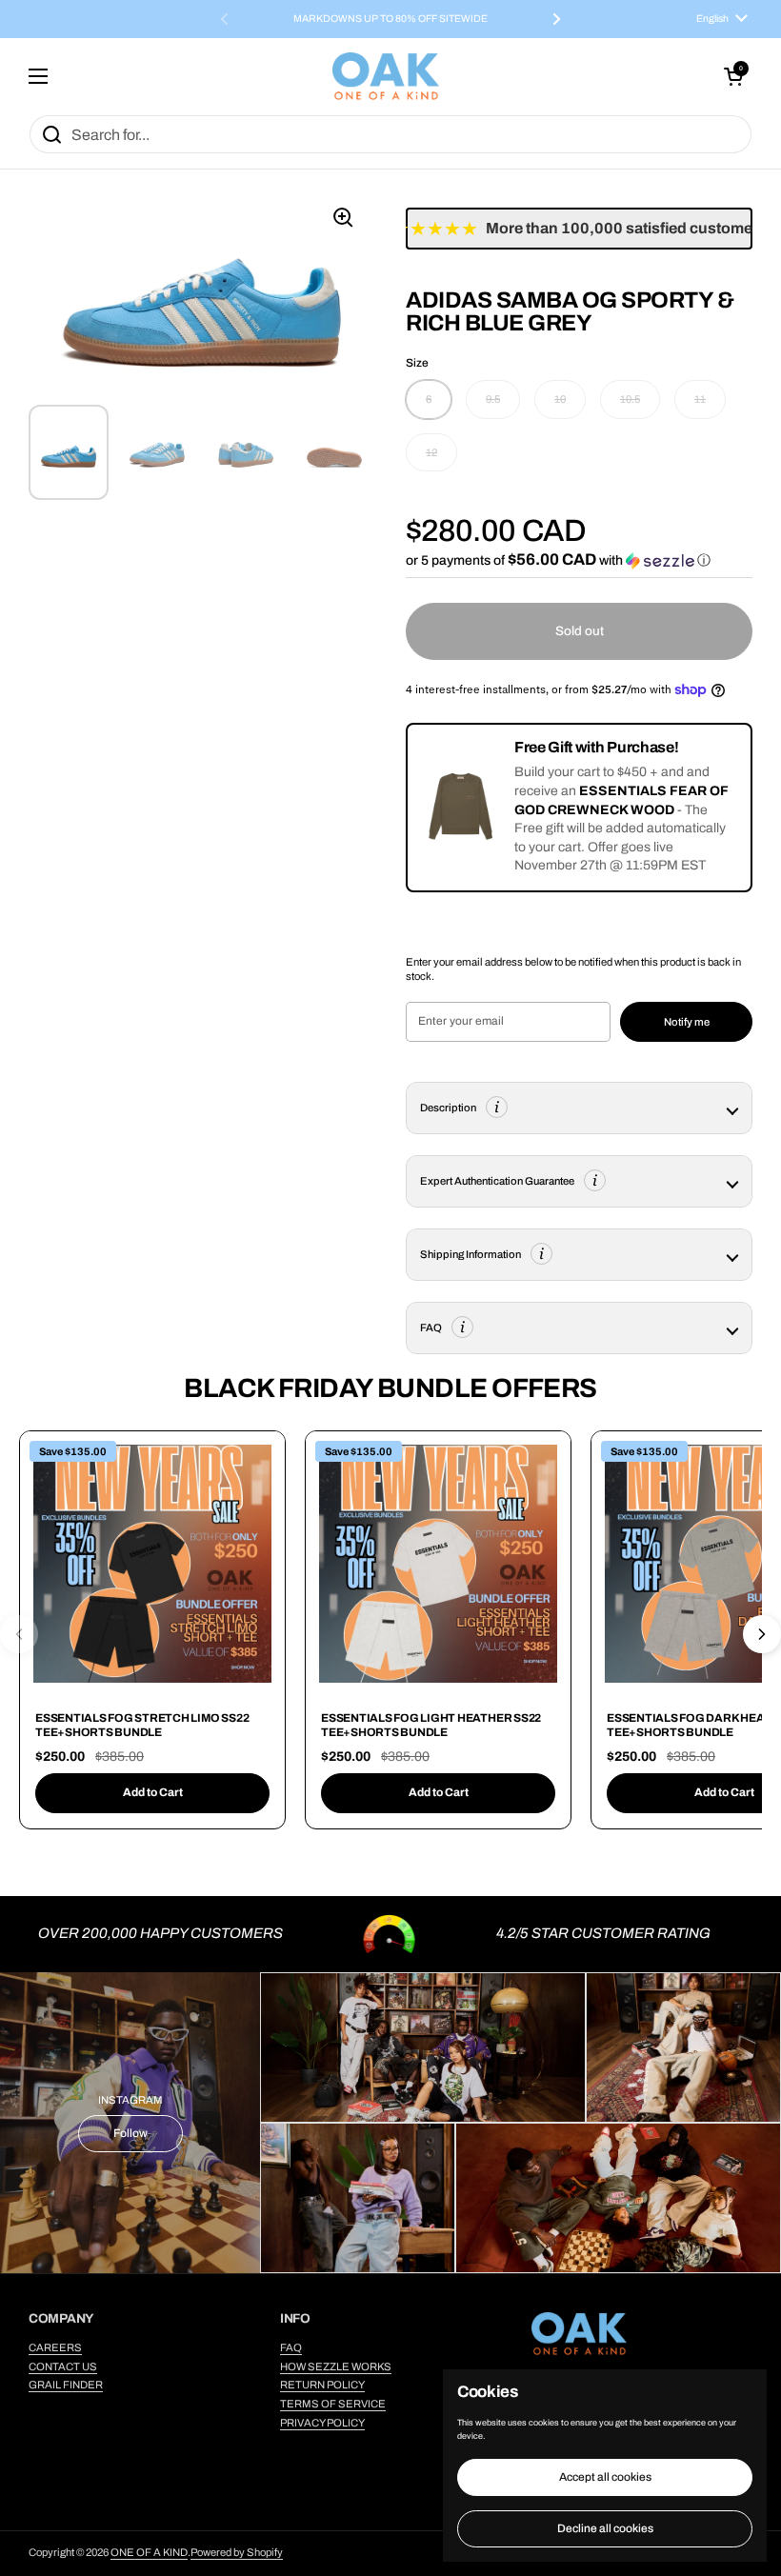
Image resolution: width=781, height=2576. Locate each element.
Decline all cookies (605, 2528)
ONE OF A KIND (149, 2552)
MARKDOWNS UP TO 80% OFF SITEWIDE (390, 19)
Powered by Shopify (237, 2552)
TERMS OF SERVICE (333, 2404)
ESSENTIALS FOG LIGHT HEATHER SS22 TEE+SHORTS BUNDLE (431, 1726)
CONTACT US (63, 2366)
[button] (733, 76)
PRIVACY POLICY (322, 2423)
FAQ (291, 2347)
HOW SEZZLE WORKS (336, 2366)
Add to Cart (153, 1792)
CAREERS (55, 2347)
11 (700, 399)
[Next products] (762, 1634)
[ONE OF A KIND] (386, 76)
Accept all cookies (605, 2477)
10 (560, 399)
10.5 (630, 399)
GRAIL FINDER (66, 2385)
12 (431, 452)
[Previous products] (19, 1634)
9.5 (493, 399)
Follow (130, 2133)
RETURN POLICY (322, 2385)
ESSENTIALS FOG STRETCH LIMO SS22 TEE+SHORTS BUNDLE (142, 1726)
